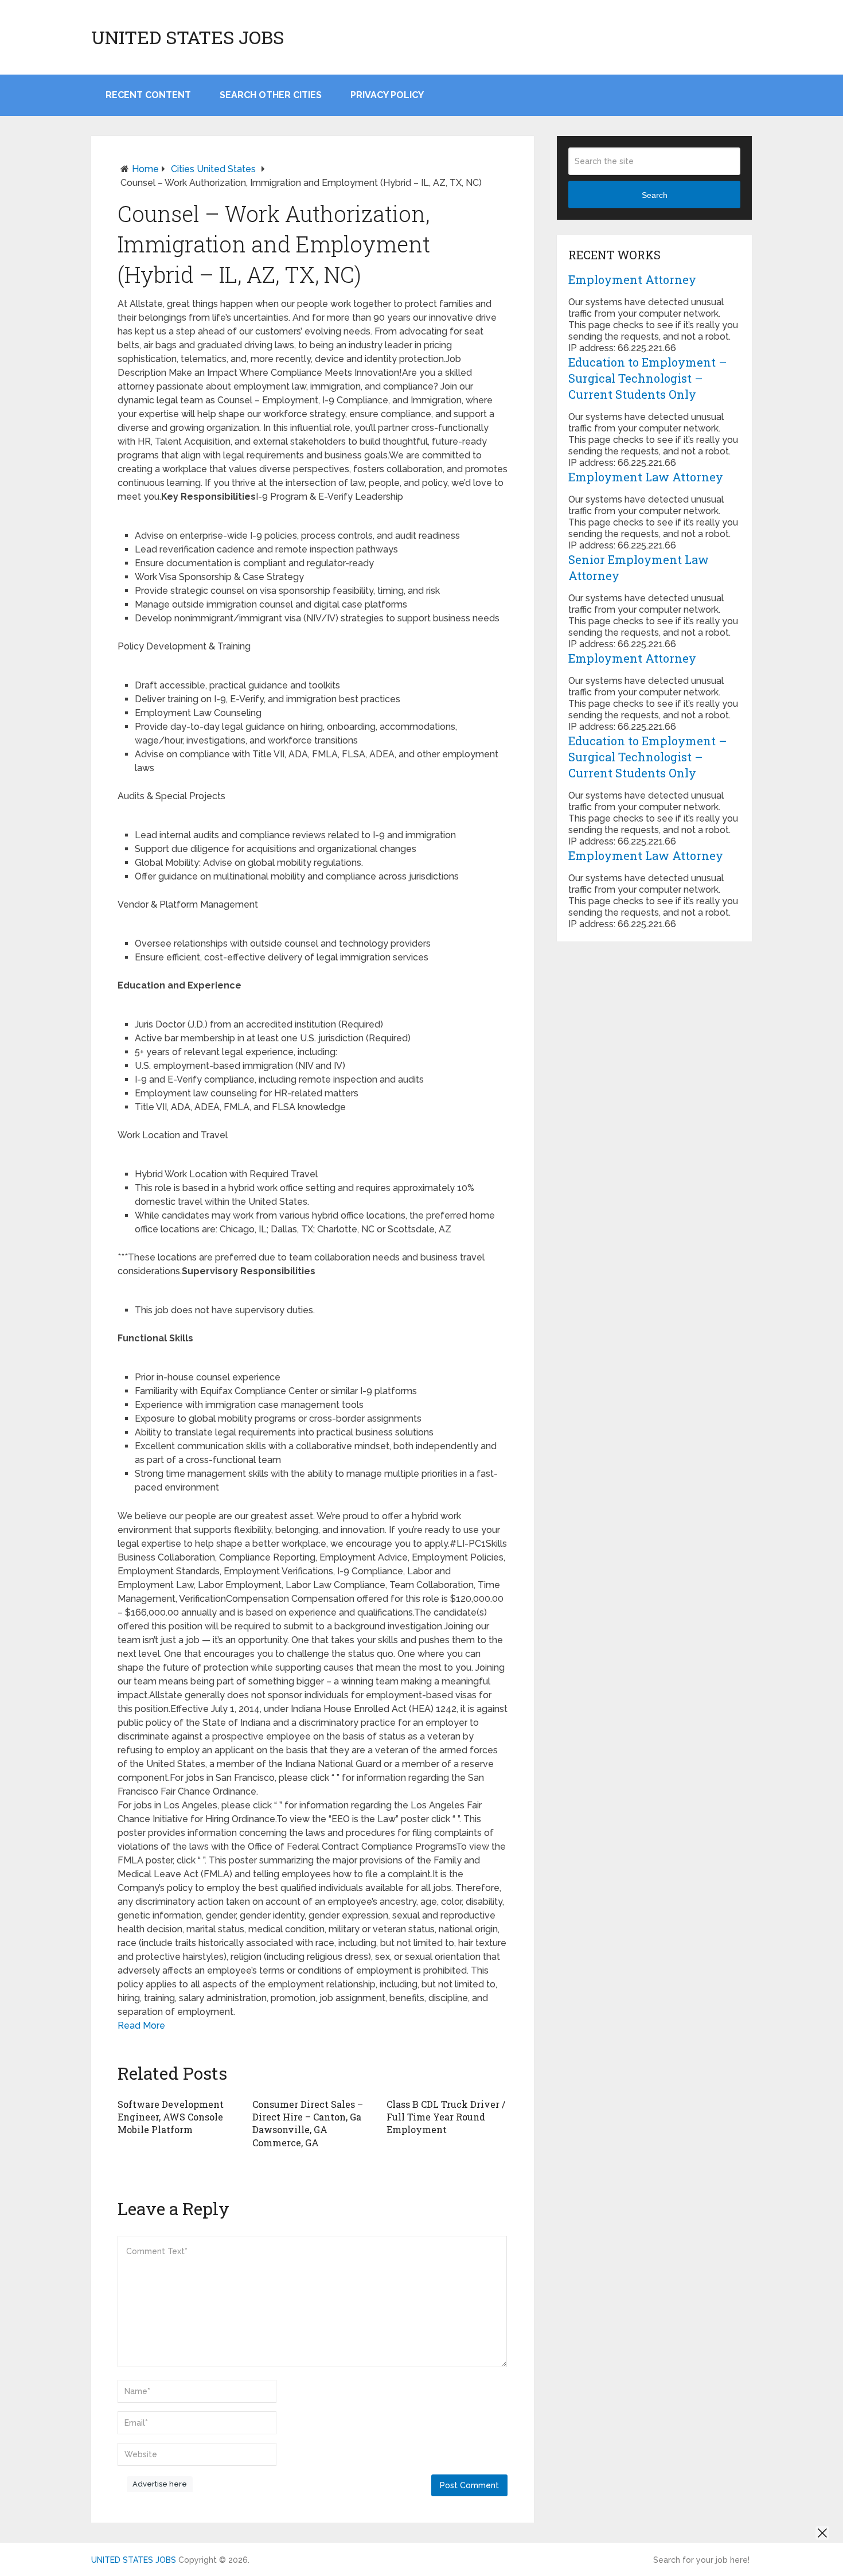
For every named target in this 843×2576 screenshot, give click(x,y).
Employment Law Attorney (646, 477)
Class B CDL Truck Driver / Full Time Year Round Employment (446, 2117)
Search (655, 195)
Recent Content (148, 95)
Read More (141, 2026)
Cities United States (213, 169)
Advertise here (160, 2484)
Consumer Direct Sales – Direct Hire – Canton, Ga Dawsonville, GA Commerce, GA (308, 2123)
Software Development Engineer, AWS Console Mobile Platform (171, 2117)
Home (145, 169)
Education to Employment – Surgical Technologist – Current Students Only (648, 378)
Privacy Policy (387, 95)
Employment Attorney (632, 279)
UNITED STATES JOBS (188, 37)
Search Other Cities (271, 95)
